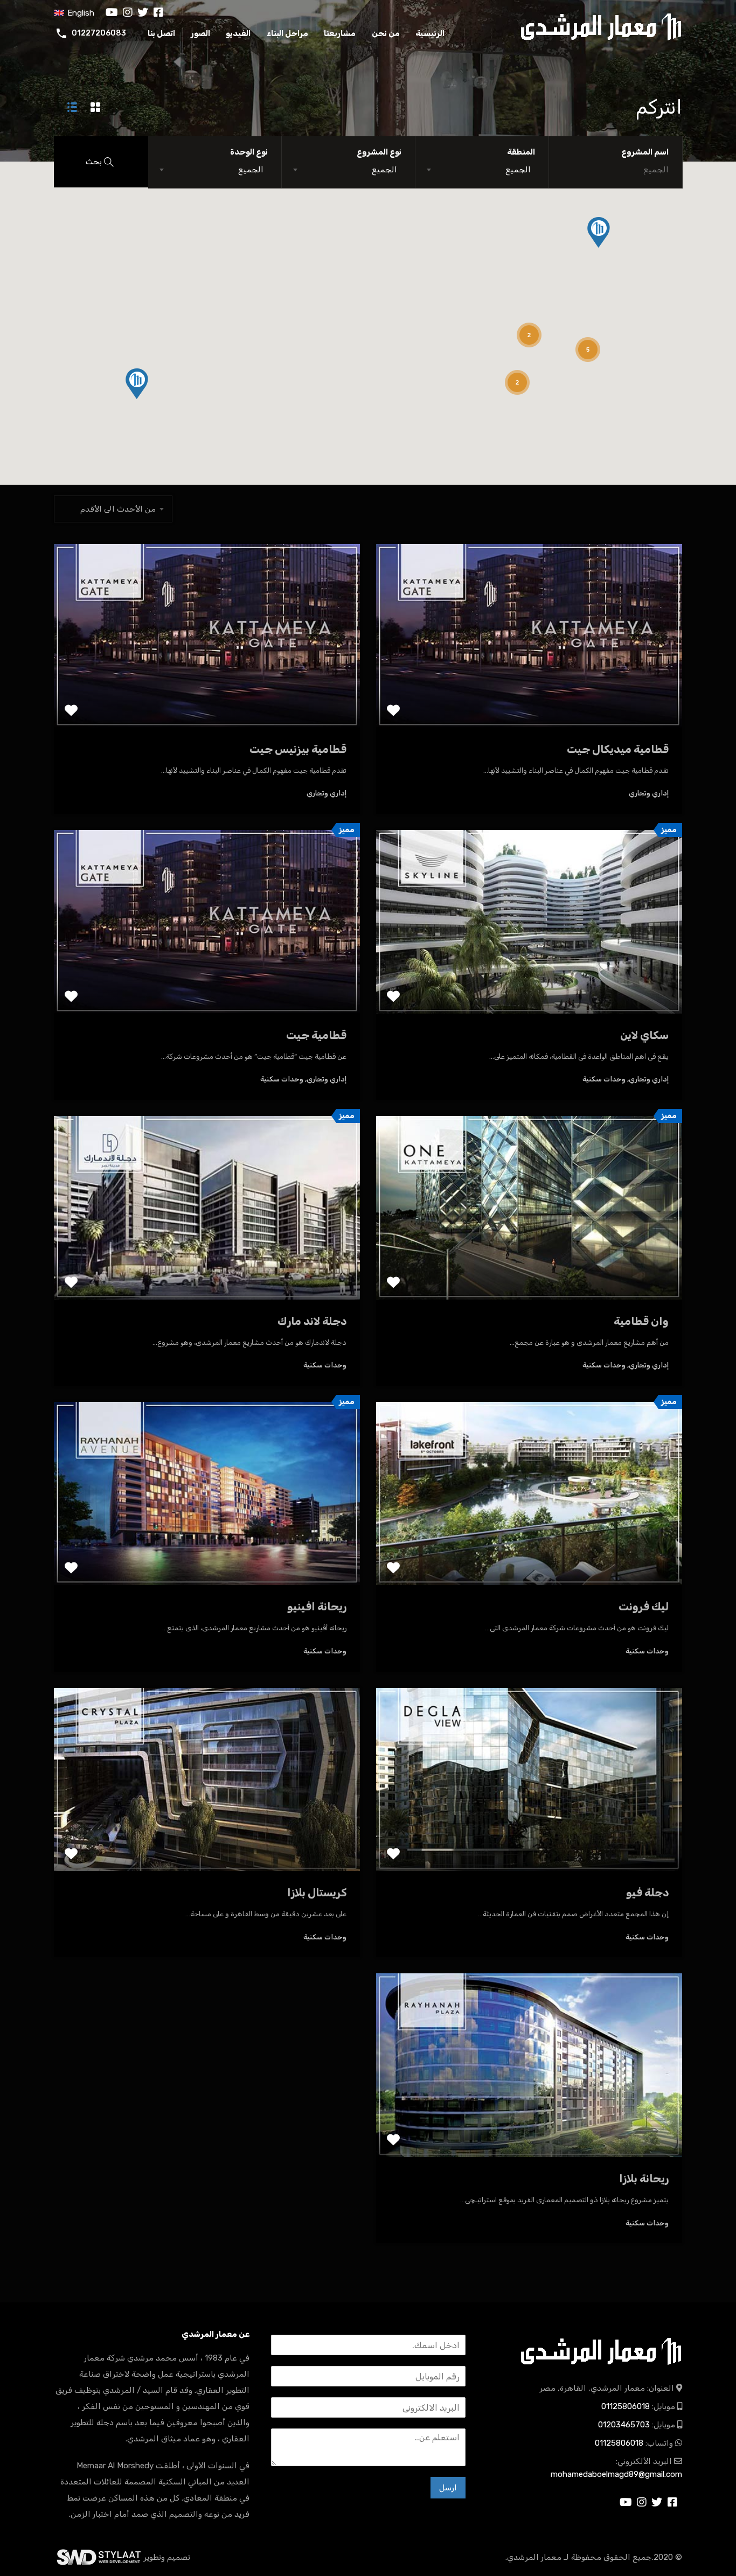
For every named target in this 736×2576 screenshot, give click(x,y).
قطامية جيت (316, 1035)
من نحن (386, 33)
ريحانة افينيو (317, 1607)
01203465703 (624, 2425)
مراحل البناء (287, 33)
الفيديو (238, 33)
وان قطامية (641, 1321)
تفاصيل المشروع (529, 691)
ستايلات (99, 2557)
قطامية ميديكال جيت (618, 749)
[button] (599, 232)
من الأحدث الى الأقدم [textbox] (118, 509)
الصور (200, 33)
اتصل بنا (161, 33)
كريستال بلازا (317, 1893)
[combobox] (482, 170)
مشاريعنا (340, 33)
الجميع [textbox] (518, 170)
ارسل (448, 2488)
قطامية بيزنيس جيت (298, 749)
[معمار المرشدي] (601, 26)
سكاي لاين (644, 1035)
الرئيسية (430, 33)
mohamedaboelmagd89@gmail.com (616, 2474)
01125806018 (626, 2406)
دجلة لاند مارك (312, 1321)
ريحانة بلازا (644, 2179)
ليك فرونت (644, 1607)
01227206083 (99, 33)
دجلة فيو (647, 1893)
